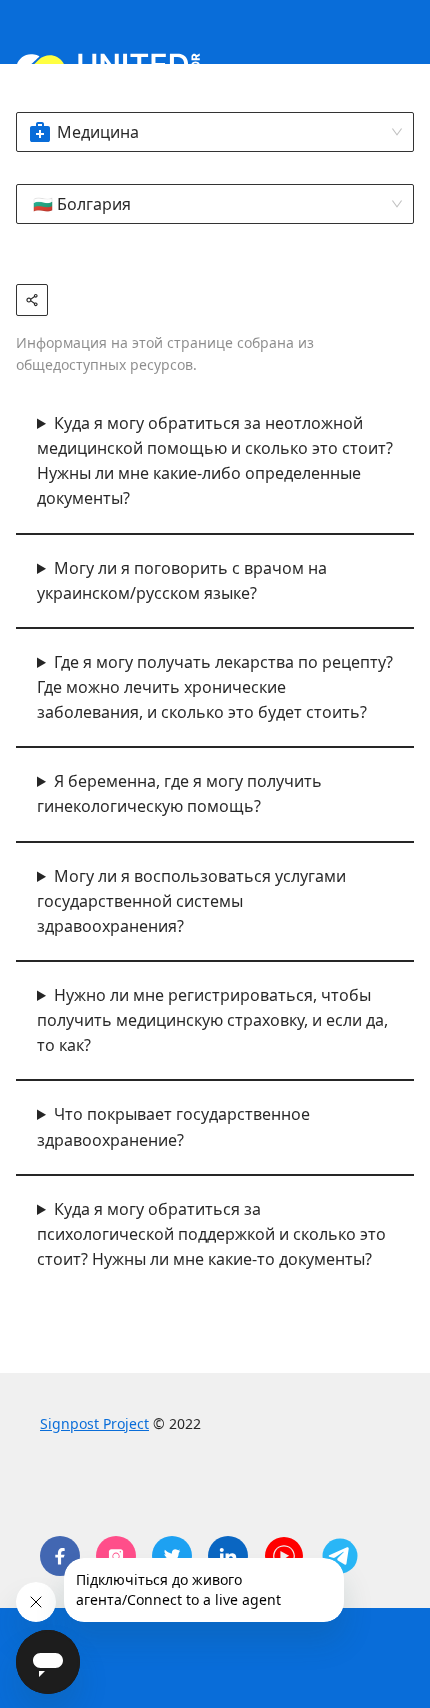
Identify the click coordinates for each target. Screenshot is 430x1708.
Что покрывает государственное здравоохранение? (173, 1126)
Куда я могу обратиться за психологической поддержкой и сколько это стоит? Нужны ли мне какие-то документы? (211, 1234)
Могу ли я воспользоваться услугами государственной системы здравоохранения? (191, 901)
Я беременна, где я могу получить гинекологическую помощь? (179, 793)
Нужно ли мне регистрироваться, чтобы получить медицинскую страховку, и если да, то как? (212, 1020)
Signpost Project (94, 1423)
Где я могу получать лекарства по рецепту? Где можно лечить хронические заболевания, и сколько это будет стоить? (215, 687)
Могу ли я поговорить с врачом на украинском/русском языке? (182, 580)
